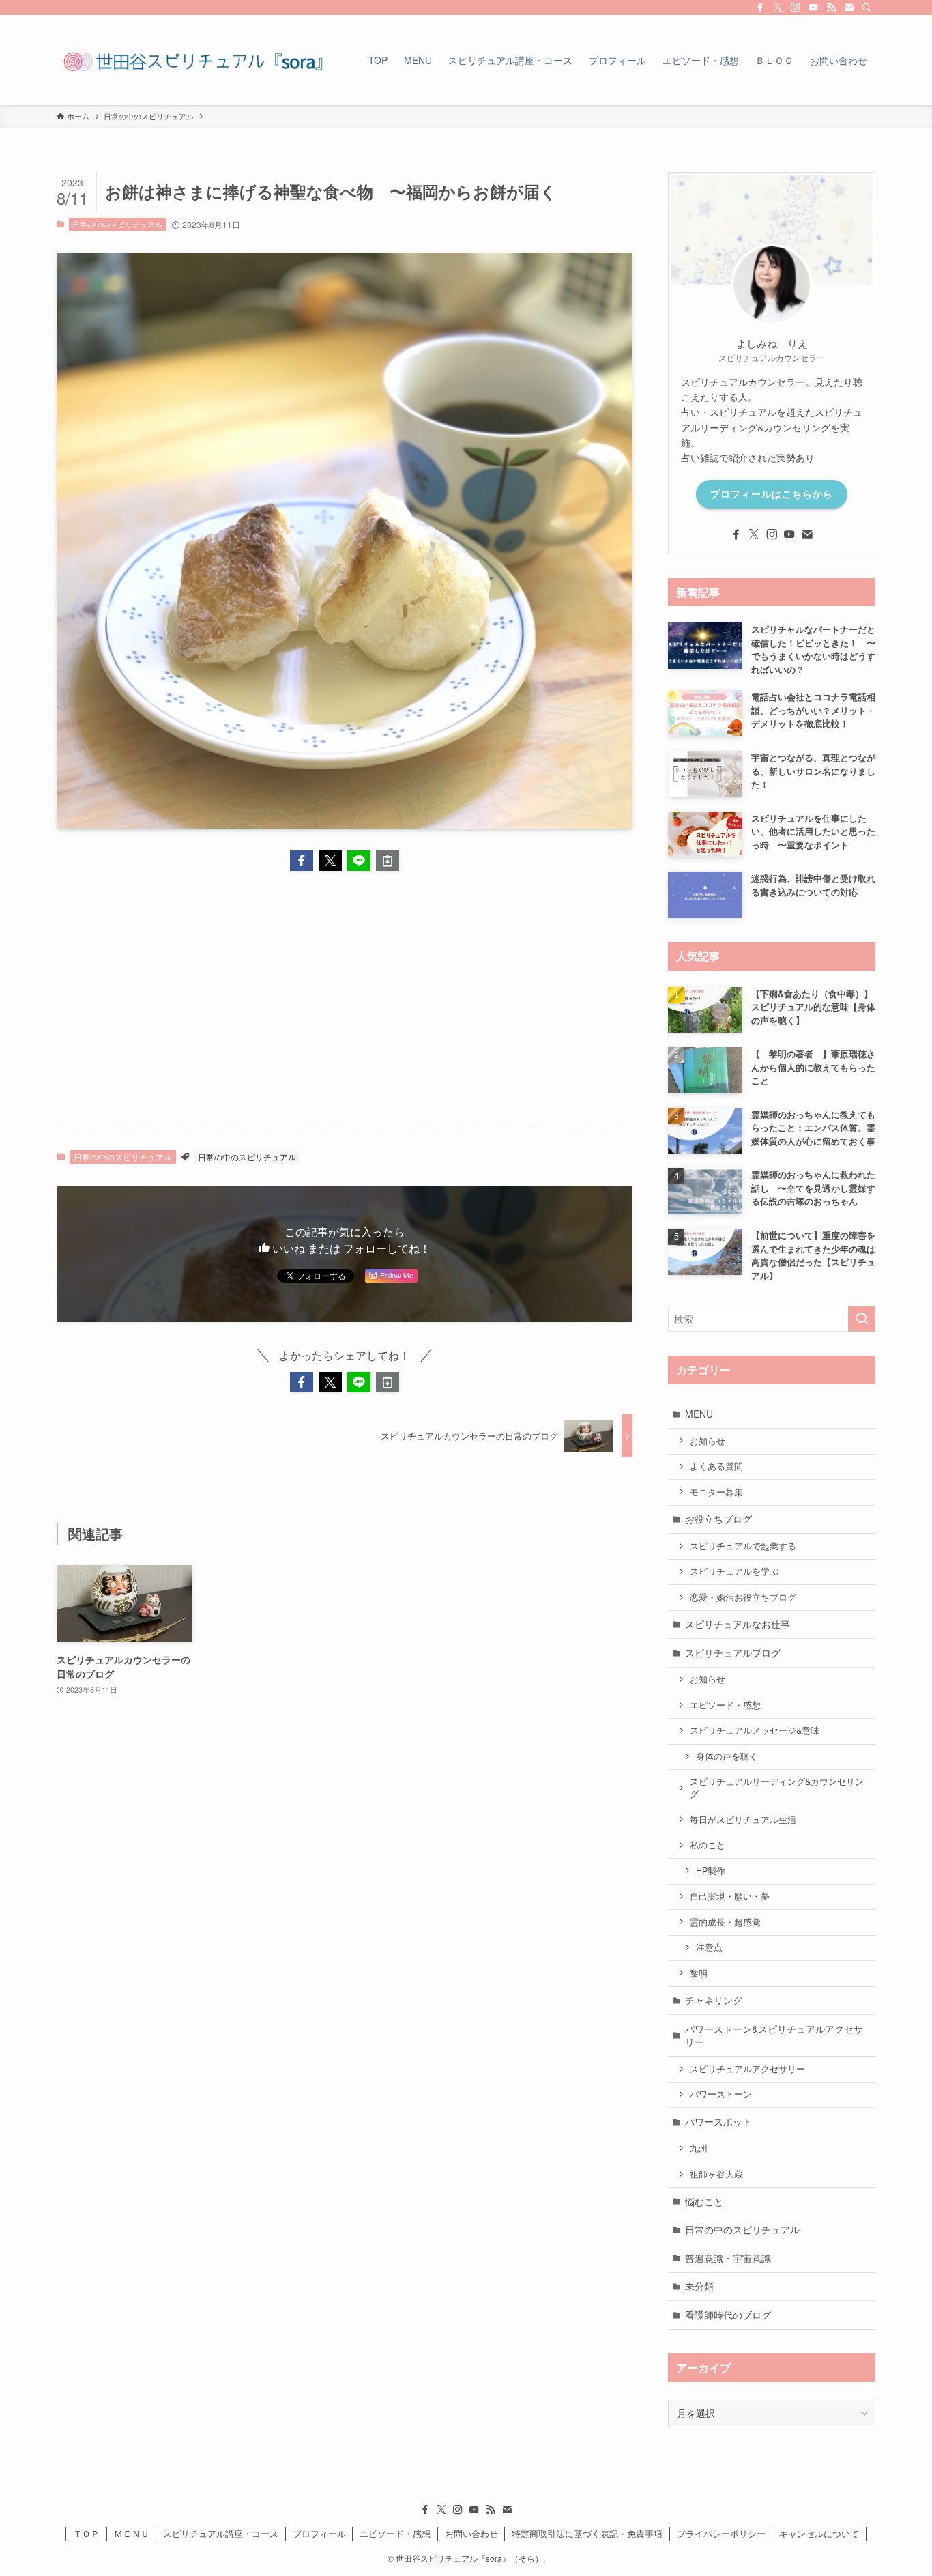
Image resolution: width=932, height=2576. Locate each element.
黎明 (699, 1973)
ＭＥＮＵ (132, 2533)
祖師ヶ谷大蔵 (716, 2174)
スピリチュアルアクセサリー (747, 2069)
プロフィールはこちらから (772, 493)
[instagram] (796, 8)
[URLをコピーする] (388, 861)
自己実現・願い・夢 (730, 1896)
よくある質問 (721, 1466)
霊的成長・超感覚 (725, 1922)
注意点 (709, 1947)
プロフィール (319, 2533)
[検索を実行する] (862, 1319)
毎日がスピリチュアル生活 (743, 1820)
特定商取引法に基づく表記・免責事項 (587, 2533)
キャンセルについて (819, 2533)
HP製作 (711, 1871)
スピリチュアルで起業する (743, 1546)
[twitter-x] (778, 8)
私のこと (708, 1845)
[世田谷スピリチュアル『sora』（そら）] (193, 60)
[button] (302, 861)
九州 (699, 2148)
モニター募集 (716, 1492)
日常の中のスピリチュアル (117, 224)
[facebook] (760, 8)
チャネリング (714, 2000)
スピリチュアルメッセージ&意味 (755, 1730)
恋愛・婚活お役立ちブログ (743, 1597)
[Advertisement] (345, 1010)
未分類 (699, 2286)
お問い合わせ (471, 2533)
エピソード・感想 (725, 1705)
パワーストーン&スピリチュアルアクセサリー (774, 2035)
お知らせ (708, 1441)
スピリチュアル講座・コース (221, 2533)
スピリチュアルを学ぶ (734, 1571)
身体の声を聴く (727, 1756)
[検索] (867, 8)
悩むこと (704, 2201)
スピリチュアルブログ (733, 1652)
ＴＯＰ (86, 2533)
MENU (699, 1414)
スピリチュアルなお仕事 (738, 1624)
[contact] (849, 8)
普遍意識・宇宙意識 (728, 2258)
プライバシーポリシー (721, 2533)
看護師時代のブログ (728, 2315)
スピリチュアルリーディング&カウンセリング (777, 1788)
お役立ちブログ (718, 1519)
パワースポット (718, 2121)
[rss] (831, 8)
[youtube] (813, 8)
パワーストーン (721, 2094)
